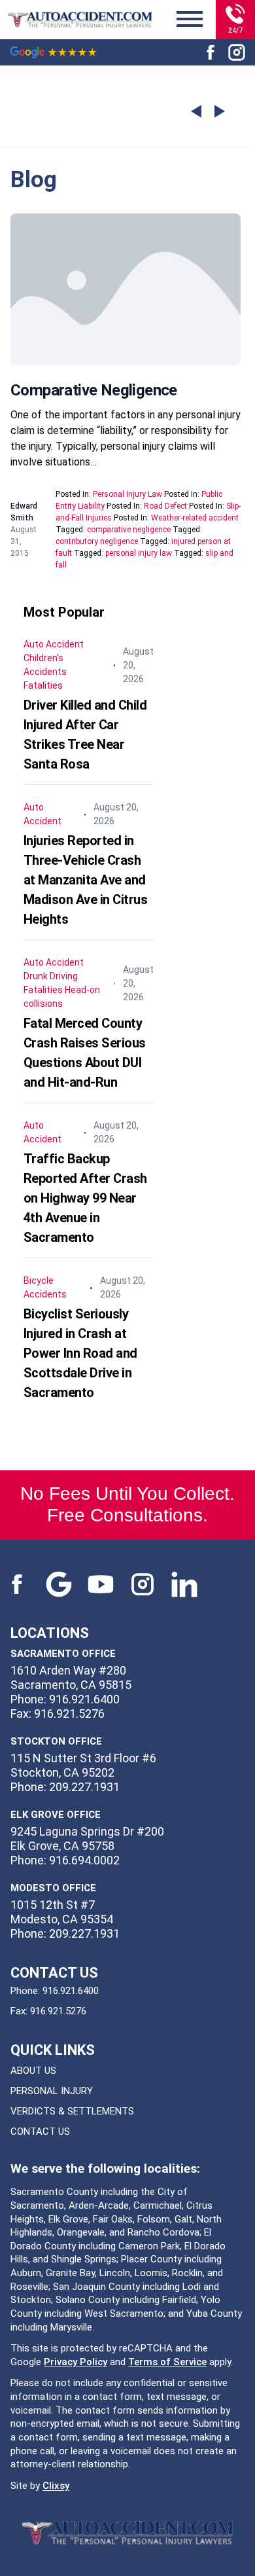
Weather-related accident (195, 518)
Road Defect (165, 506)
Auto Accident (54, 644)
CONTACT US (40, 2132)
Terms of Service (167, 2362)
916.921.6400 (71, 1991)
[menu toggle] (190, 20)
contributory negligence (97, 541)
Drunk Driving (51, 976)
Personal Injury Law (127, 494)
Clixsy (56, 2486)
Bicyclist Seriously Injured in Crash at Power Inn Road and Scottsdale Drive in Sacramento (80, 1353)
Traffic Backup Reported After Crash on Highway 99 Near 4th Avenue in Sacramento (85, 1198)
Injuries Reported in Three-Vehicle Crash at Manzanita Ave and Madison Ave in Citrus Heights (86, 880)
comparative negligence (129, 530)
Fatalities (43, 685)
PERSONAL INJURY (52, 2091)
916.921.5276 (58, 2011)
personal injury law (139, 553)
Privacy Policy (76, 2362)
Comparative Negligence (94, 390)
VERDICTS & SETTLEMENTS (72, 2111)
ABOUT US (33, 2071)
